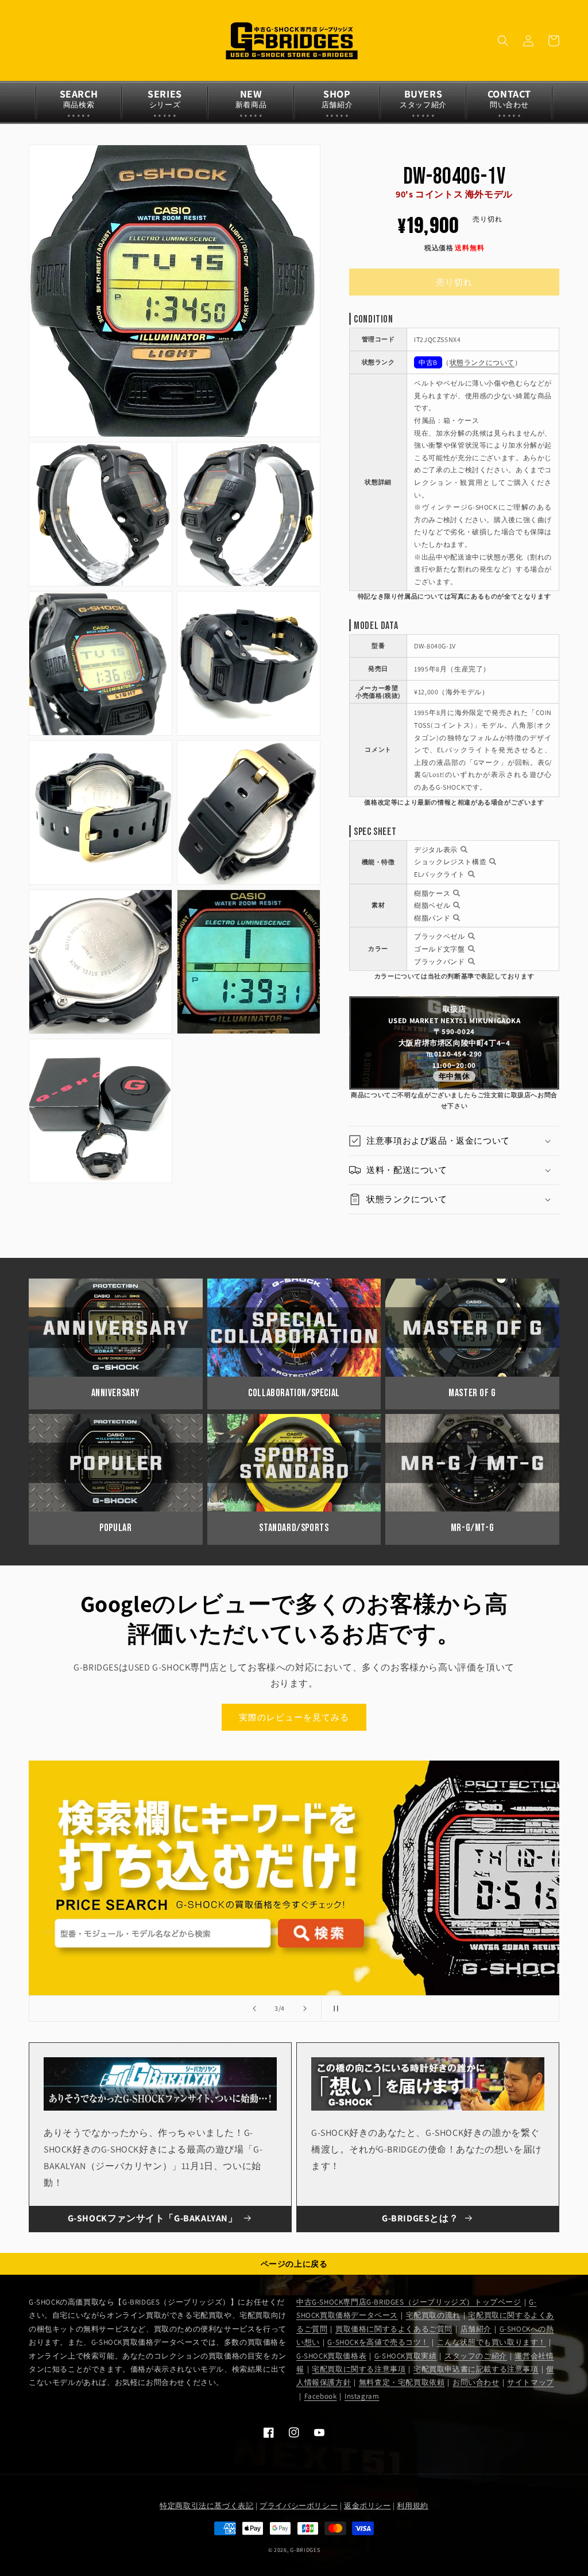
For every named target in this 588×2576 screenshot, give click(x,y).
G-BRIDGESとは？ (420, 2218)
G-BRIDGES (305, 2550)
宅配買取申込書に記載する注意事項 (476, 2369)
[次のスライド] (305, 2008)
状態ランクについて (482, 362)
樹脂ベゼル (432, 905)
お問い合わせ (476, 2382)
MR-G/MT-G (472, 1528)
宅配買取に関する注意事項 (359, 2369)
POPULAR (115, 1528)
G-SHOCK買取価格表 (331, 2356)
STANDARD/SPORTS (294, 1528)
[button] (503, 41)
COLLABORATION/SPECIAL (294, 1393)
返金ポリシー (367, 2506)
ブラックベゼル (439, 936)
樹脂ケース (432, 893)
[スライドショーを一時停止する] (334, 2008)
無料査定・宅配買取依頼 (402, 2382)
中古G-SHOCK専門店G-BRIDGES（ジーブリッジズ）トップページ (409, 2302)
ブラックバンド (439, 961)
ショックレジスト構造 (450, 862)
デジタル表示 (436, 850)
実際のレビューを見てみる (294, 1717)
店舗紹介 (476, 2329)
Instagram (362, 2396)
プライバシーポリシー (299, 2506)
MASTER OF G (472, 1393)
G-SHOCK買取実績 (406, 2356)
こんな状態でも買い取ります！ (492, 2342)
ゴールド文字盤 (439, 949)
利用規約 (412, 2506)
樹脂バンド (432, 918)
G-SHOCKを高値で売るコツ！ (378, 2342)
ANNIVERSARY (116, 1393)
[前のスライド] (254, 2008)
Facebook (321, 2396)
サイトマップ (531, 2382)
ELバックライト (440, 874)
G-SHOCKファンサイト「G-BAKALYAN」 (153, 2218)
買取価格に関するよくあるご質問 (394, 2329)
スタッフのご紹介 (476, 2356)
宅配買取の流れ (433, 2315)
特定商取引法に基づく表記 (206, 2506)
